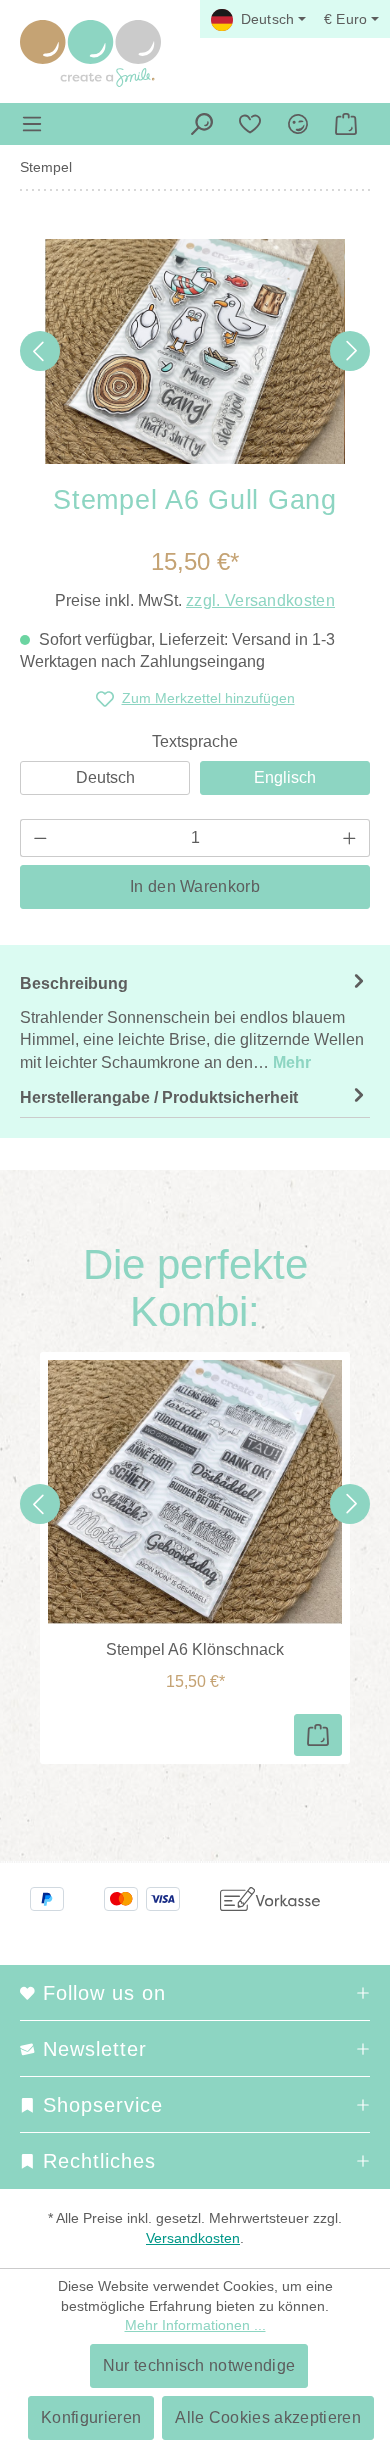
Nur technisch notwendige (199, 2365)
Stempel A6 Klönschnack (195, 1649)
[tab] (195, 1022)
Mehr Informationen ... (195, 2325)
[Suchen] (202, 124)
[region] (195, 351)
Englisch (285, 777)
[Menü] (32, 124)
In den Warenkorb (195, 886)
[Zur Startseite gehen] (90, 53)
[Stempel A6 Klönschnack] (195, 1492)
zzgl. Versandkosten (260, 600)
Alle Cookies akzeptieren (268, 2417)
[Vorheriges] (40, 351)
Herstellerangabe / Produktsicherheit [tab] (159, 1097)
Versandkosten (193, 2238)
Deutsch (105, 777)
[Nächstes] (350, 351)
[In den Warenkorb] (318, 1735)
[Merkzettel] (250, 124)
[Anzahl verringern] (40, 838)
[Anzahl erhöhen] (350, 838)
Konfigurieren (91, 2417)
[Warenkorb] (346, 124)
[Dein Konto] (298, 124)
